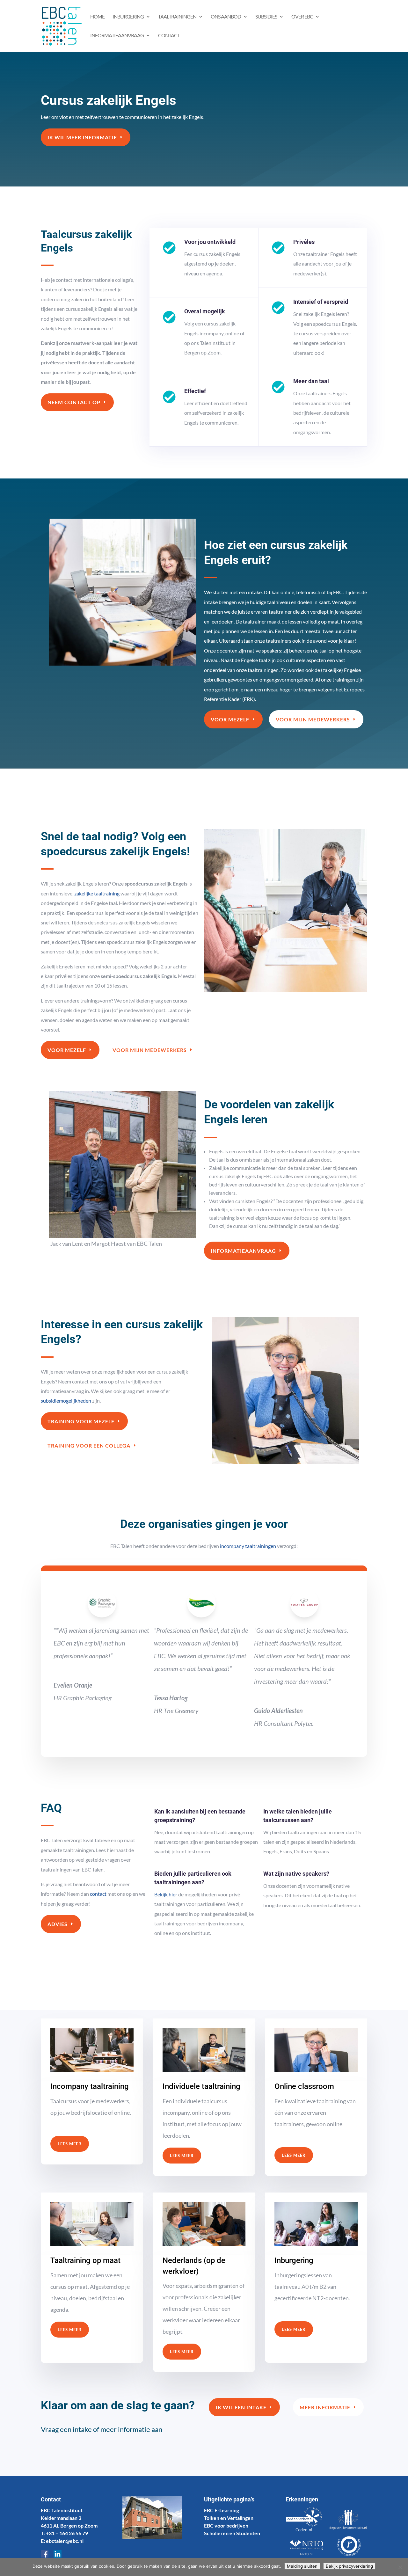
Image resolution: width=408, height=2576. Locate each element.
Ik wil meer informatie (82, 137)
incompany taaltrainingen (248, 1546)
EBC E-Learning (222, 2510)
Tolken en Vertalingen (229, 2518)
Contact (169, 36)
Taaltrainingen (177, 17)
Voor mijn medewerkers (313, 719)
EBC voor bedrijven (226, 2525)
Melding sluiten (302, 2566)
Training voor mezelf (81, 1421)
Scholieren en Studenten (232, 2533)
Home (97, 17)
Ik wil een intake (241, 2407)
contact (98, 1894)
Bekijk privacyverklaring (349, 2566)
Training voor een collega (89, 1445)
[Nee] (400, 2567)
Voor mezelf (230, 719)
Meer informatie (325, 2407)
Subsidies (266, 17)
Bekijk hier (166, 1894)
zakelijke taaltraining (97, 893)
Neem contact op (74, 402)
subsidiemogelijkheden (66, 1401)
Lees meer (70, 2144)
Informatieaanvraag (243, 1251)
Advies (58, 1924)
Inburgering (128, 17)
